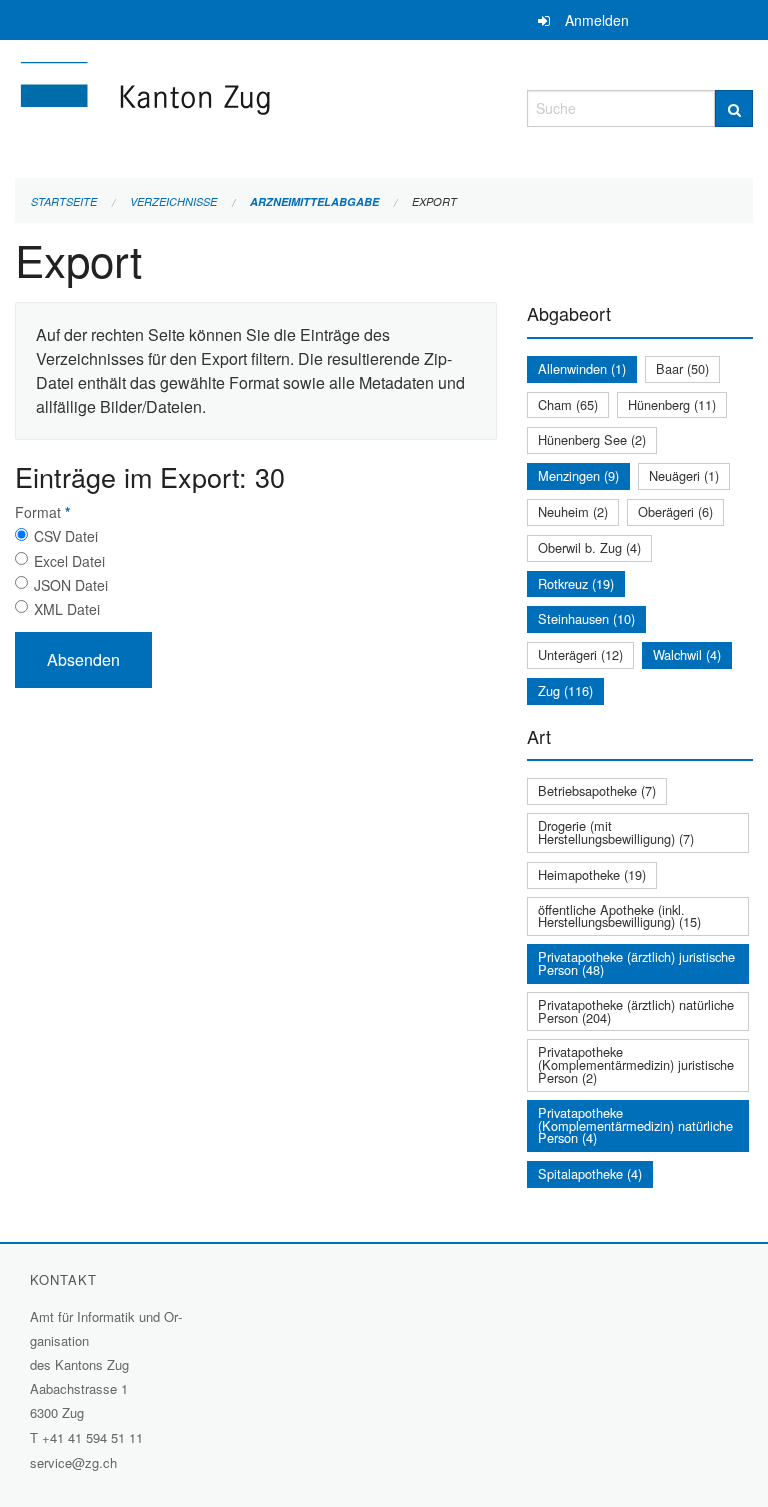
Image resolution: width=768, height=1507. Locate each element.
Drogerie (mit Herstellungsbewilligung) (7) (616, 832)
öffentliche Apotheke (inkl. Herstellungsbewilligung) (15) (619, 916)
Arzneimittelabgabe (314, 201)
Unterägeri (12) (580, 654)
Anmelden (597, 20)
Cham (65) (568, 404)
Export (434, 201)
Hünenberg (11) (672, 404)
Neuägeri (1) (684, 475)
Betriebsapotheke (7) (597, 790)
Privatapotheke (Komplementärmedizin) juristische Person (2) (636, 1064)
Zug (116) (565, 690)
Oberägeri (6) (675, 511)
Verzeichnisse (173, 201)
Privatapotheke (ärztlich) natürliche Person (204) (636, 1011)
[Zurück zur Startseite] (256, 105)
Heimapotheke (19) (592, 874)
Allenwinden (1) (582, 368)
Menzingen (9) (578, 475)
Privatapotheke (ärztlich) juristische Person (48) (636, 963)
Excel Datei (69, 561)
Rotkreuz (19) (576, 583)
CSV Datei (66, 536)
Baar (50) (682, 368)
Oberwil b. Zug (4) (589, 547)
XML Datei (67, 609)
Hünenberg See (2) (592, 439)
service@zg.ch (73, 1462)
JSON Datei (71, 585)
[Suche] (734, 108)
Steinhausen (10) (586, 618)
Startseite (64, 201)
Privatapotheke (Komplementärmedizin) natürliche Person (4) (635, 1125)
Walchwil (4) (687, 654)
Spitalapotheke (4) (590, 1173)
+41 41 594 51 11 (92, 1437)
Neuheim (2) (573, 511)
